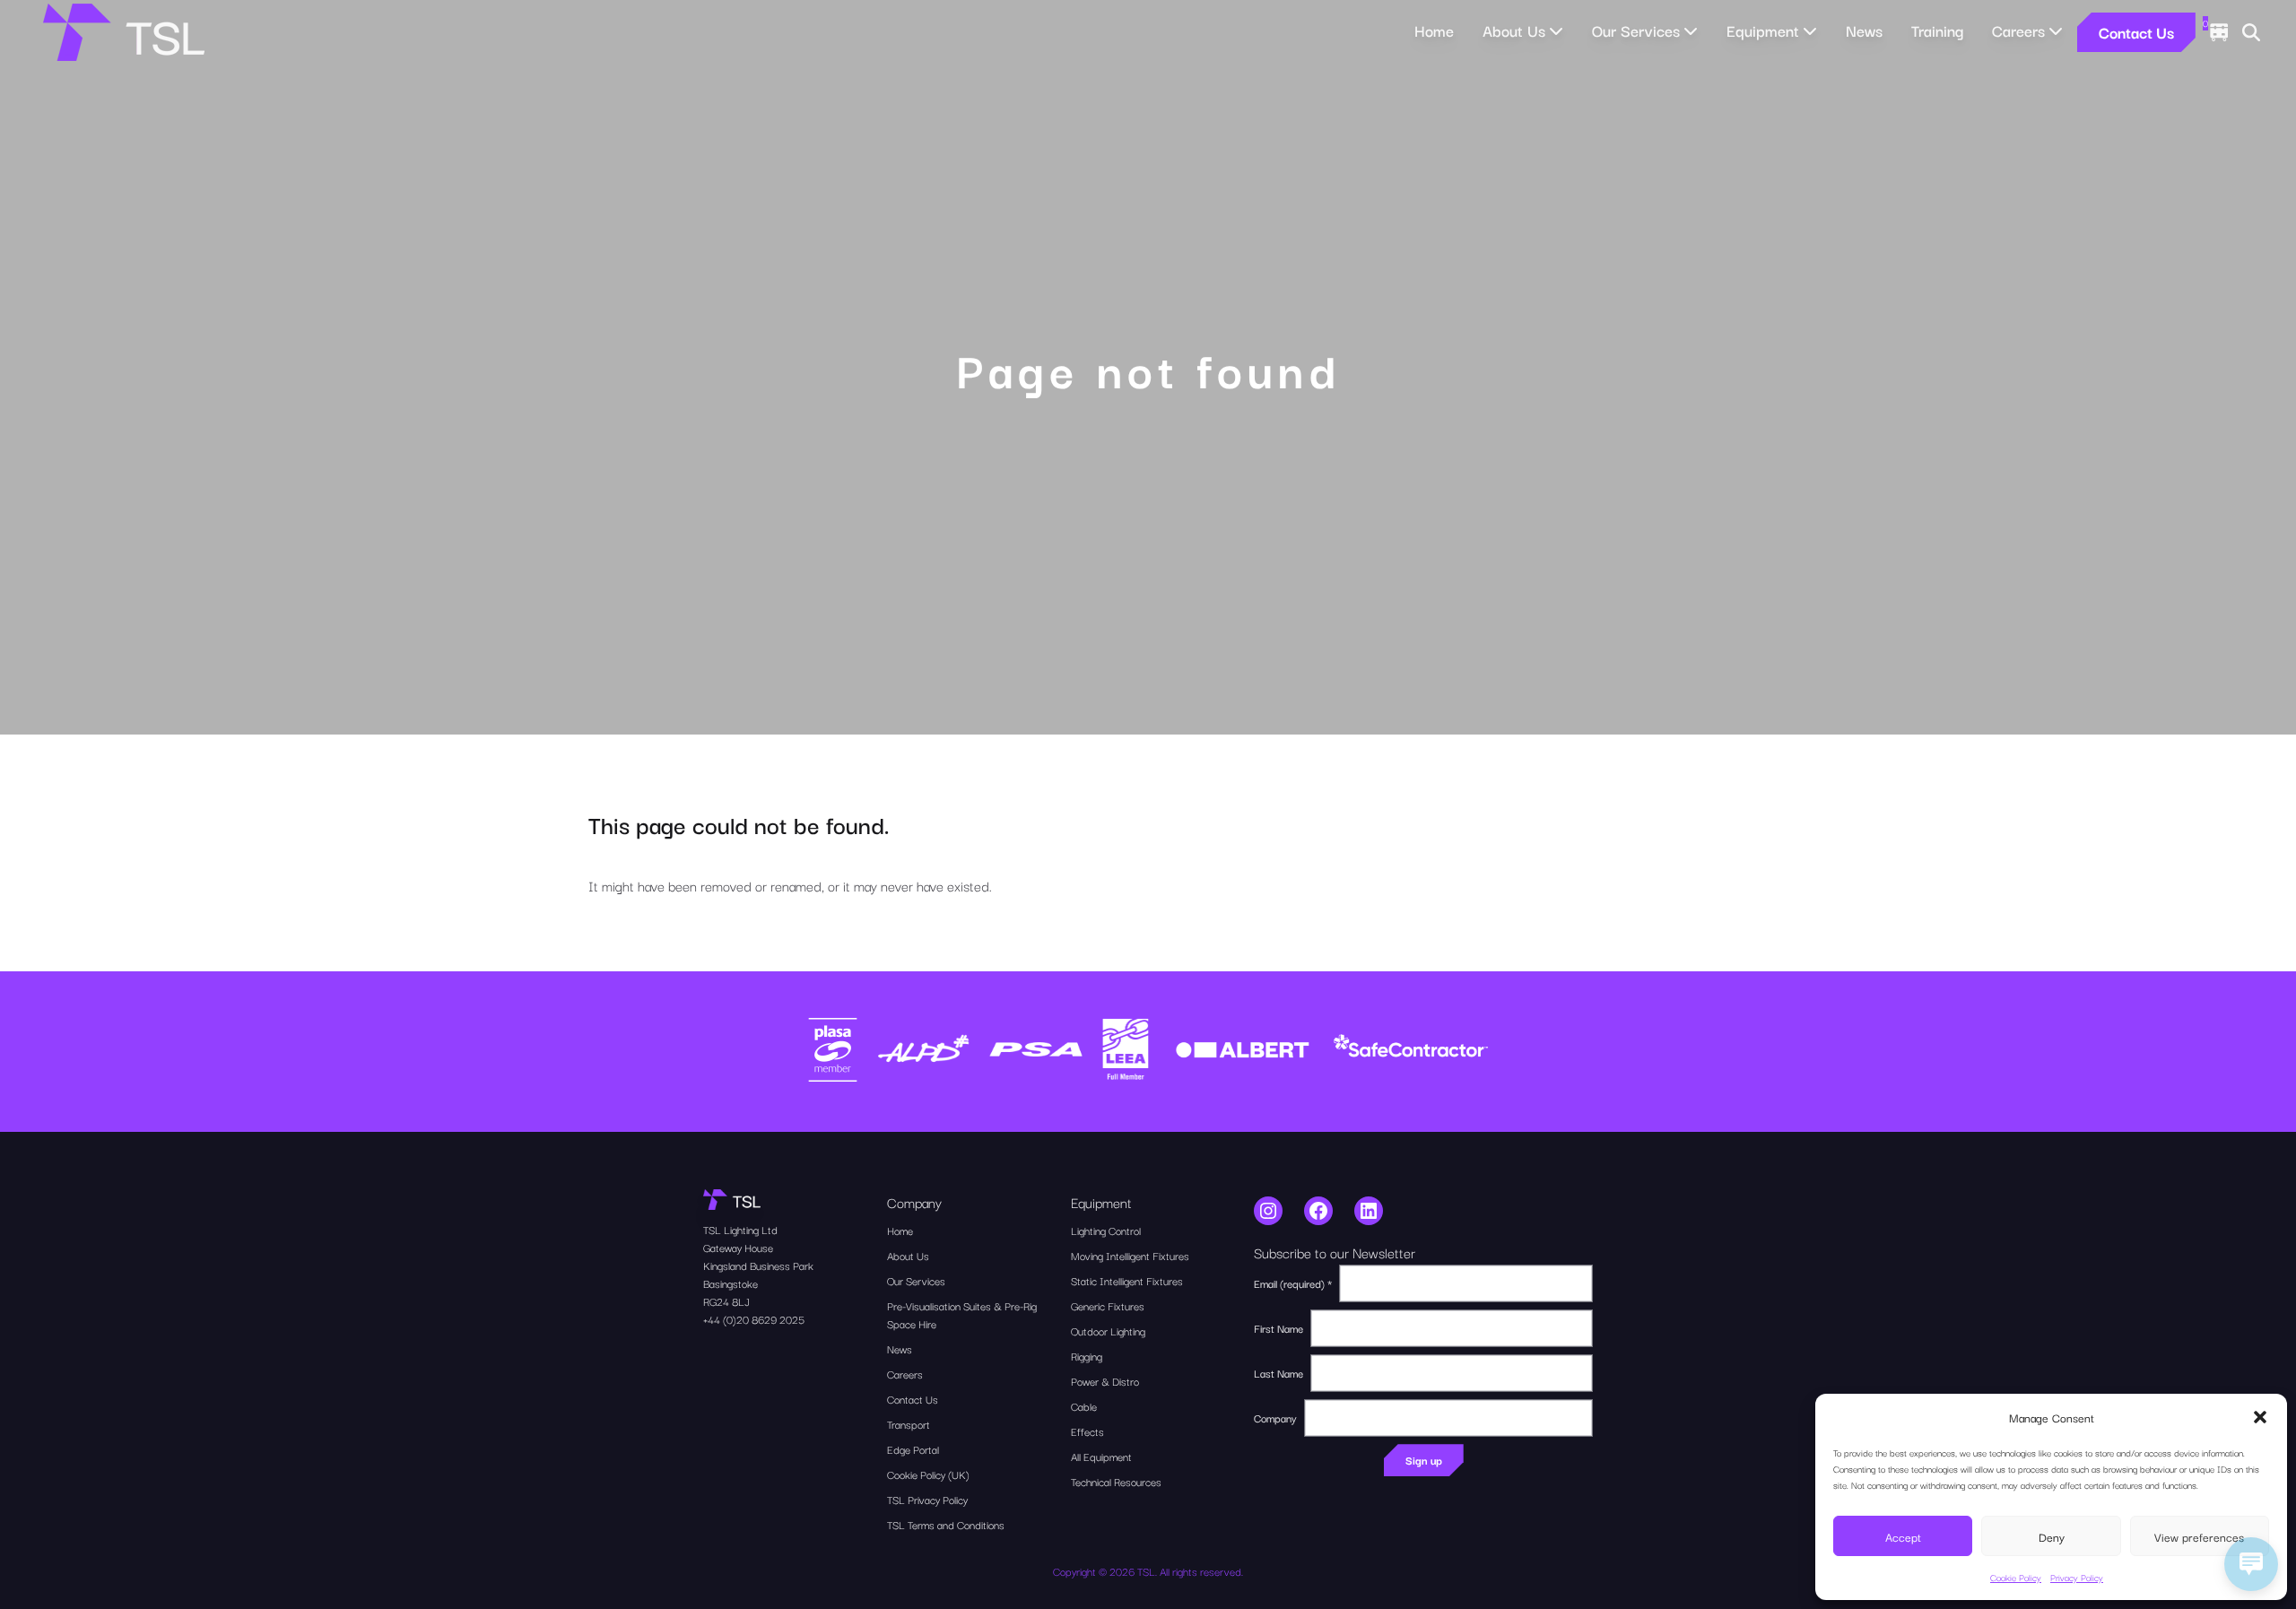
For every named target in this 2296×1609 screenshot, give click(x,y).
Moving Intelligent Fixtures (1130, 1255)
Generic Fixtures (1108, 1305)
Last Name (1278, 1373)
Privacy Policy (2077, 1577)
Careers (905, 1374)
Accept (1903, 1536)
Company (1275, 1418)
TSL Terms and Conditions (946, 1524)
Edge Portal (913, 1449)
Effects (1087, 1431)
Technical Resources (1116, 1481)
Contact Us (2136, 32)
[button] (2260, 1417)
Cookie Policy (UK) (928, 1474)
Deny (2052, 1536)
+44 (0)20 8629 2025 (754, 1319)
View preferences (2199, 1536)
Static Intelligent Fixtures (1127, 1280)
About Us (908, 1255)
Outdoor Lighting (1108, 1331)
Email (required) (1293, 1283)
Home (1434, 30)
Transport (909, 1424)
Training (1937, 30)
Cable (1084, 1406)
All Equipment (1101, 1456)
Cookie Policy (2016, 1577)
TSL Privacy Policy (927, 1499)
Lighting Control (1106, 1230)
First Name (1278, 1328)
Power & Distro (1105, 1381)
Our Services (916, 1280)
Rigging (1087, 1356)
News (1864, 30)
